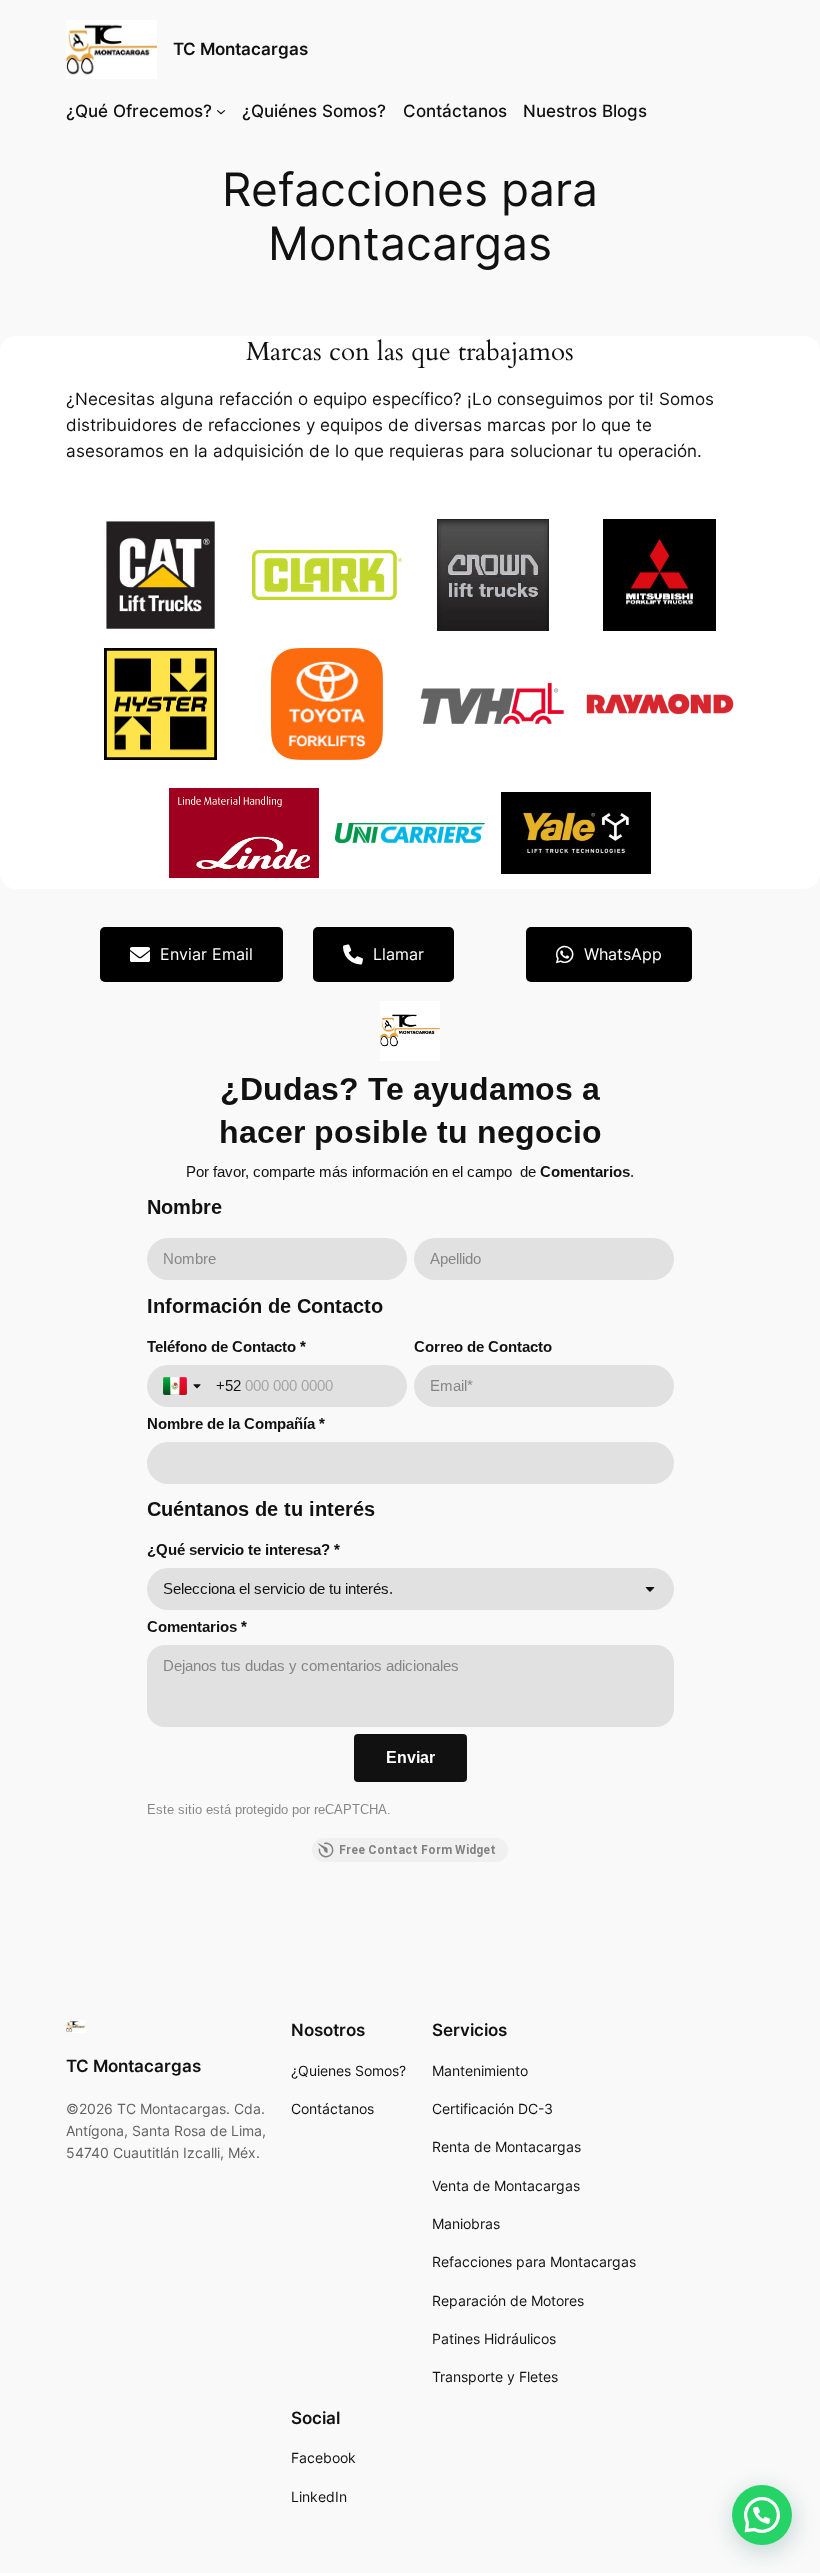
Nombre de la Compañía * (236, 1423)
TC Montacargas (240, 49)
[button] (762, 2515)
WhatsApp (623, 954)
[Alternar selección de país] (184, 1386)
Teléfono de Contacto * (226, 1346)
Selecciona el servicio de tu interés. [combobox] (278, 1588)
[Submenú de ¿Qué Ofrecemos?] (221, 111)
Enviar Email (206, 954)
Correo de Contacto (483, 1346)
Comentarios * (197, 1626)
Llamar (398, 954)
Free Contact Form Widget (417, 1850)
